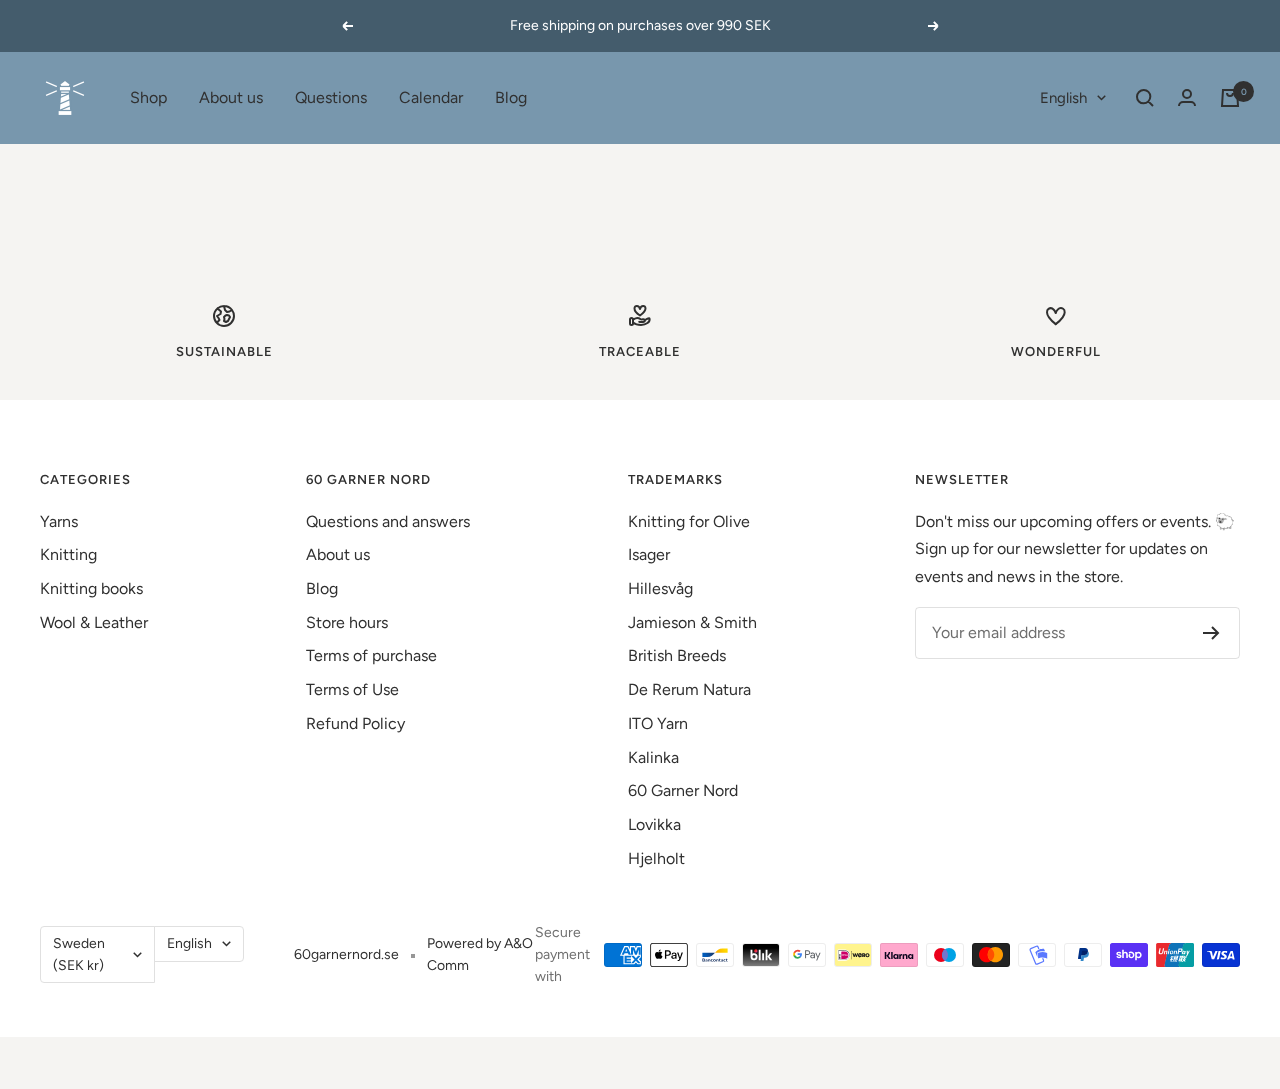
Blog (511, 97)
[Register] (1211, 633)
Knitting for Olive (689, 521)
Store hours (347, 622)
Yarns (59, 521)
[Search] (1145, 98)
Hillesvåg (660, 588)
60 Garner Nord (683, 790)
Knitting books (91, 588)
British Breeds (677, 655)
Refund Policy (355, 723)
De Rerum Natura (689, 689)
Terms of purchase (371, 655)
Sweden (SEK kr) (79, 954)
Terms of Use (352, 689)
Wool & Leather (94, 622)
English (1063, 98)
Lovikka (654, 824)
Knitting (68, 554)
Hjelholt (656, 858)
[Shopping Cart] (1230, 98)
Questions (331, 97)
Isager (649, 554)
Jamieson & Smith (692, 622)
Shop (148, 97)
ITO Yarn (658, 723)
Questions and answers (388, 521)
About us (231, 97)
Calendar (431, 97)
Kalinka (653, 757)
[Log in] (1187, 97)
